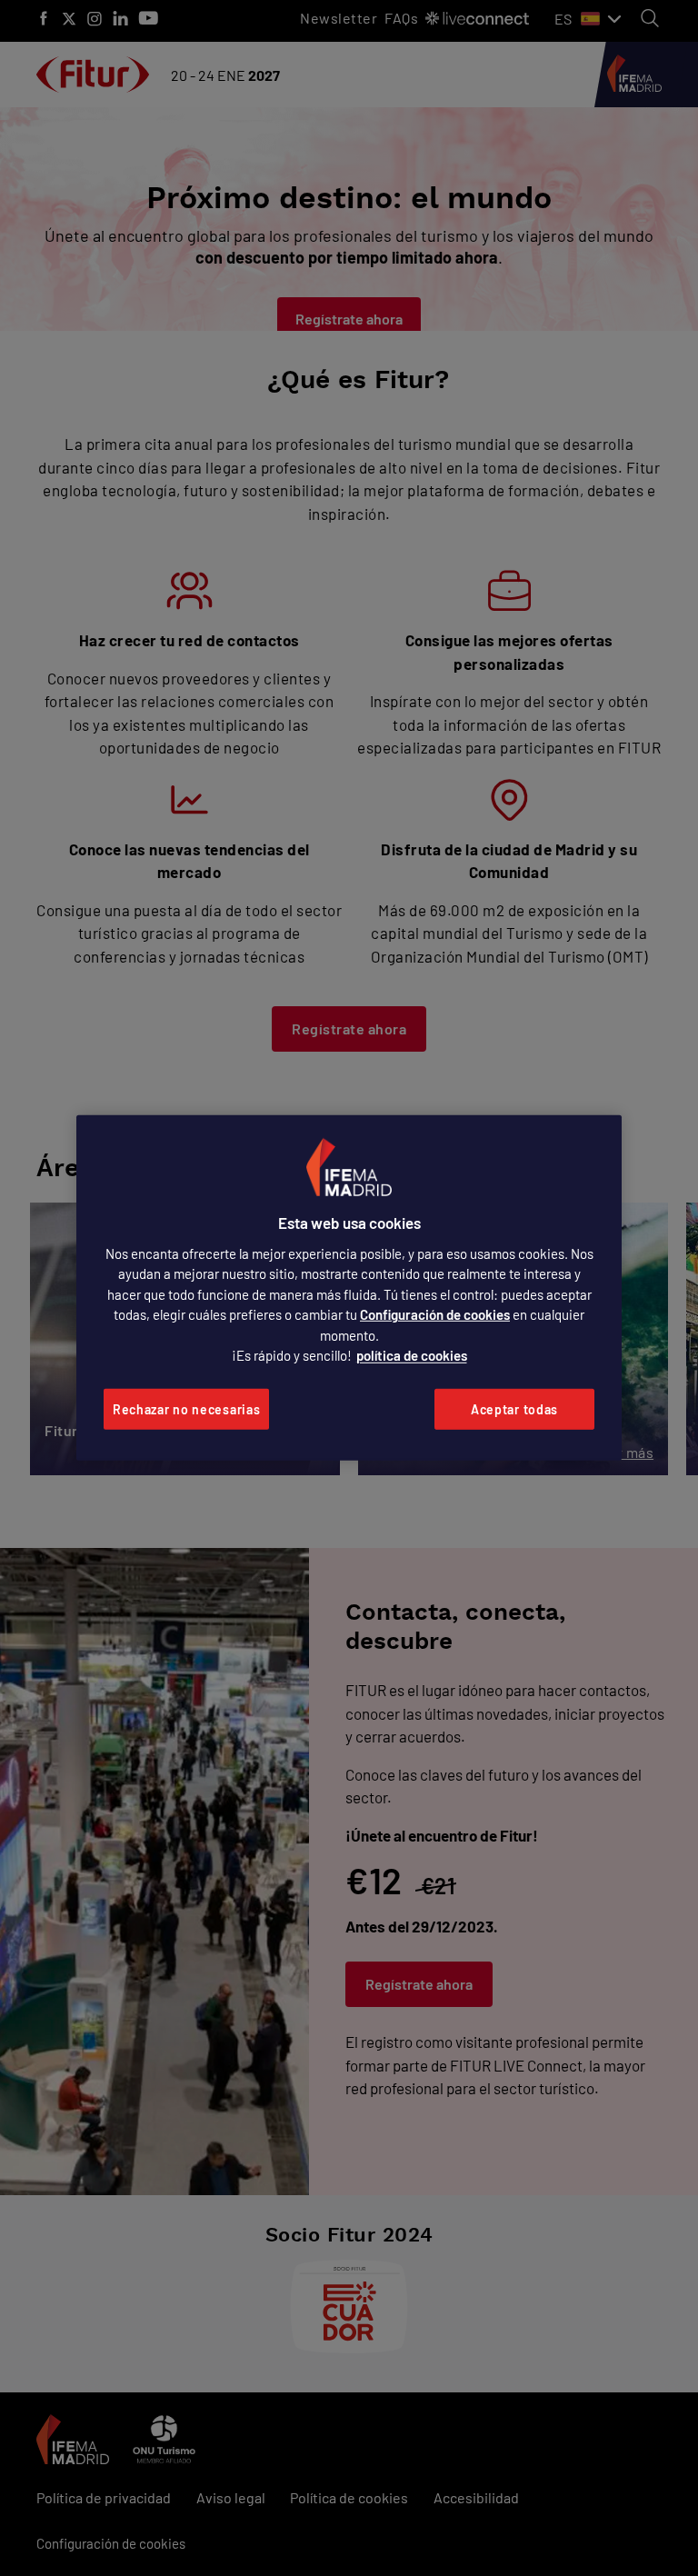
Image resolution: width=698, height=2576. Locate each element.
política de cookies (412, 1355)
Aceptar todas (514, 1409)
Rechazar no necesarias (186, 1409)
